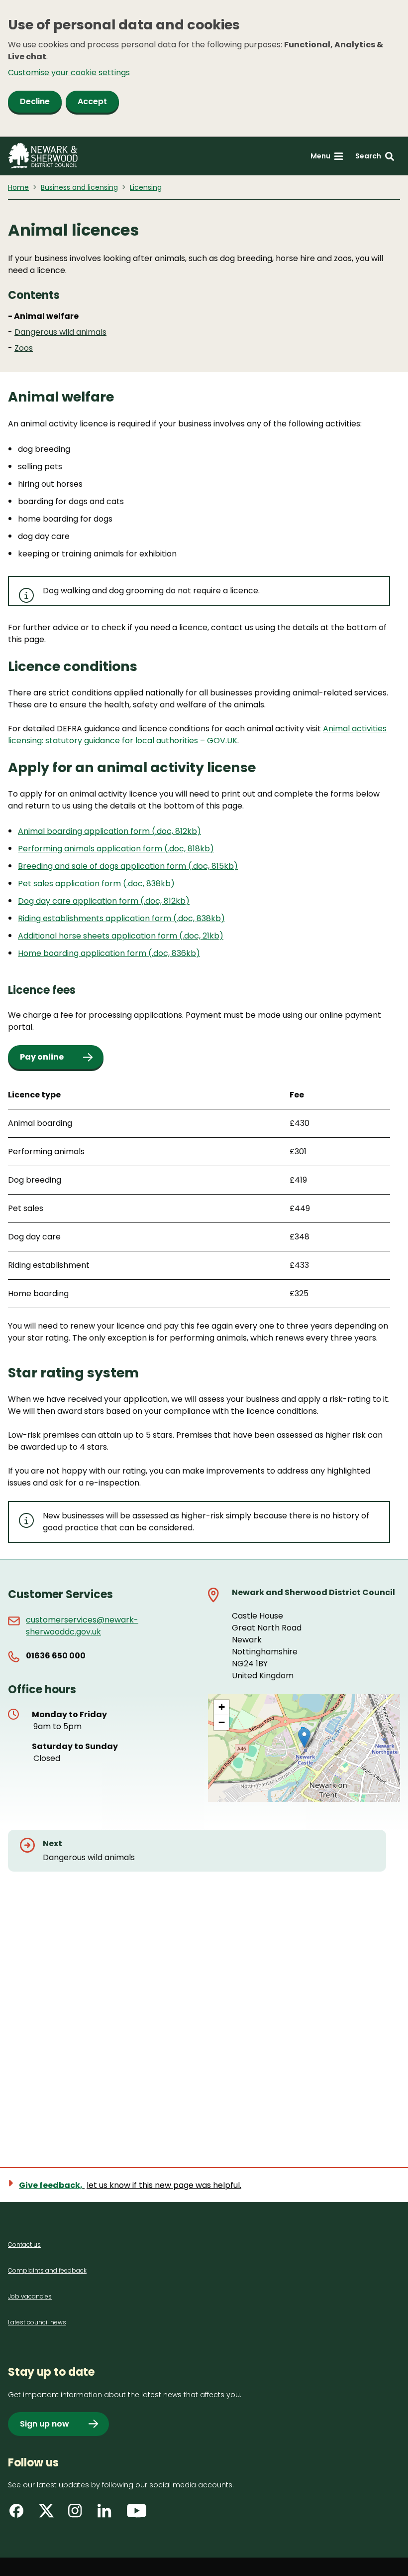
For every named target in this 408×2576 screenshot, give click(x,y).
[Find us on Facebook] (19, 2514)
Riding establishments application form (96, 918)
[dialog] (204, 68)
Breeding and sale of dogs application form (103, 866)
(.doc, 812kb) (176, 831)
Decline (35, 101)
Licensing (146, 187)
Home (18, 187)
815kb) (225, 866)
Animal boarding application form (85, 831)
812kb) (177, 901)
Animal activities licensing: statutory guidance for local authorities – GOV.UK (197, 735)
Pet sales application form (70, 883)
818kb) (201, 849)
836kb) (186, 953)
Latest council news (37, 2322)
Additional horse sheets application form (99, 936)
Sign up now (45, 2424)
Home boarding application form (83, 953)
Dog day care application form (79, 901)
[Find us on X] (48, 2514)
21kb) (213, 936)
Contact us (24, 2244)
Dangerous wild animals (60, 332)
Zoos (24, 348)
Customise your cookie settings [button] (69, 72)
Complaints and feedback (47, 2270)
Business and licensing (79, 187)
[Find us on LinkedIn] (107, 2514)
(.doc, (176, 849)
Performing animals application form (91, 849)
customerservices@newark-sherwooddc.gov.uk (82, 1626)
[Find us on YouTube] (137, 2514)
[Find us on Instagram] (78, 2514)
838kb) (160, 883)
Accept (92, 101)
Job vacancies (30, 2296)
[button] (304, 1738)
